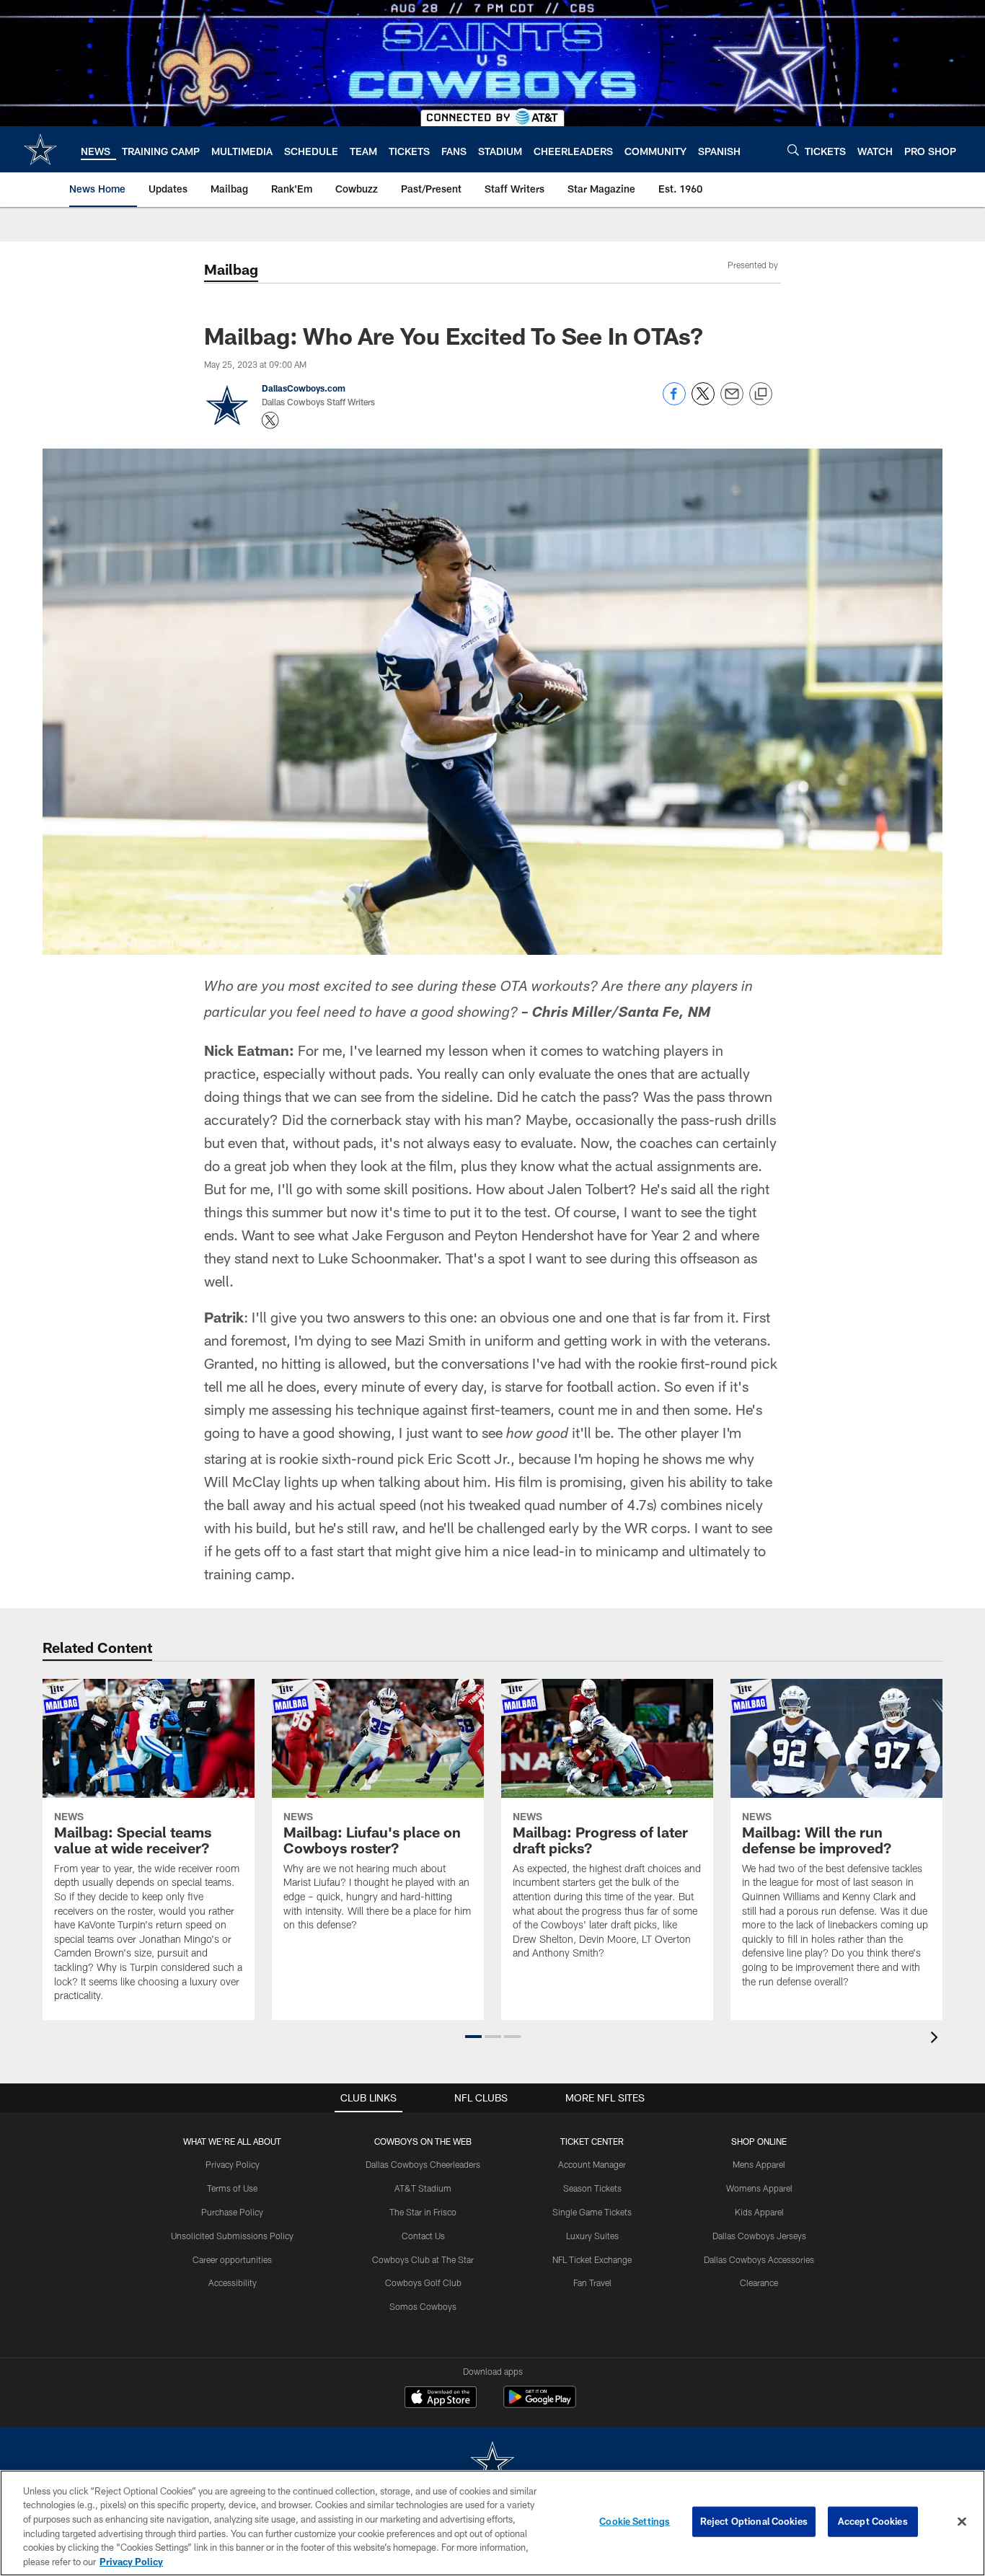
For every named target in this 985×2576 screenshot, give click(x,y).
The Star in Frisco (423, 2212)
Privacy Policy (233, 2164)
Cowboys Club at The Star (423, 2259)
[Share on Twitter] (703, 401)
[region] (492, 2523)
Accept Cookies (873, 2521)
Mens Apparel (759, 2164)
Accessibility (233, 2282)
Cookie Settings (635, 2521)
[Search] (793, 150)
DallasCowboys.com (304, 388)
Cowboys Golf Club (423, 2282)
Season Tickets (592, 2188)
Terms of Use (232, 2188)
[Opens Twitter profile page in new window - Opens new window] (270, 420)
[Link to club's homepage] (40, 149)
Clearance (759, 2282)
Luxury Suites (592, 2236)
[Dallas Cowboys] (492, 2464)
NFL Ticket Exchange (592, 2259)
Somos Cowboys (423, 2306)
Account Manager (592, 2164)
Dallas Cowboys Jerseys (759, 2236)
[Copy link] (761, 394)
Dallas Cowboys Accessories (759, 2259)
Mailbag (231, 269)
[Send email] (732, 401)
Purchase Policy (232, 2212)
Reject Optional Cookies (754, 2521)
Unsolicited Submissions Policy (232, 2236)
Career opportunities (232, 2259)
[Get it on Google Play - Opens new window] (540, 2404)
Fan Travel (592, 2282)
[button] (473, 2037)
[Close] (962, 2522)
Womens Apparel (759, 2188)
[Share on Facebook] (674, 401)
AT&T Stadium (423, 2188)
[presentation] (937, 2039)
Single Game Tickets (592, 2212)
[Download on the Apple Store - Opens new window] (441, 2399)
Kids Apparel (759, 2212)
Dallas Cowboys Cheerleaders (423, 2164)
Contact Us (423, 2236)
